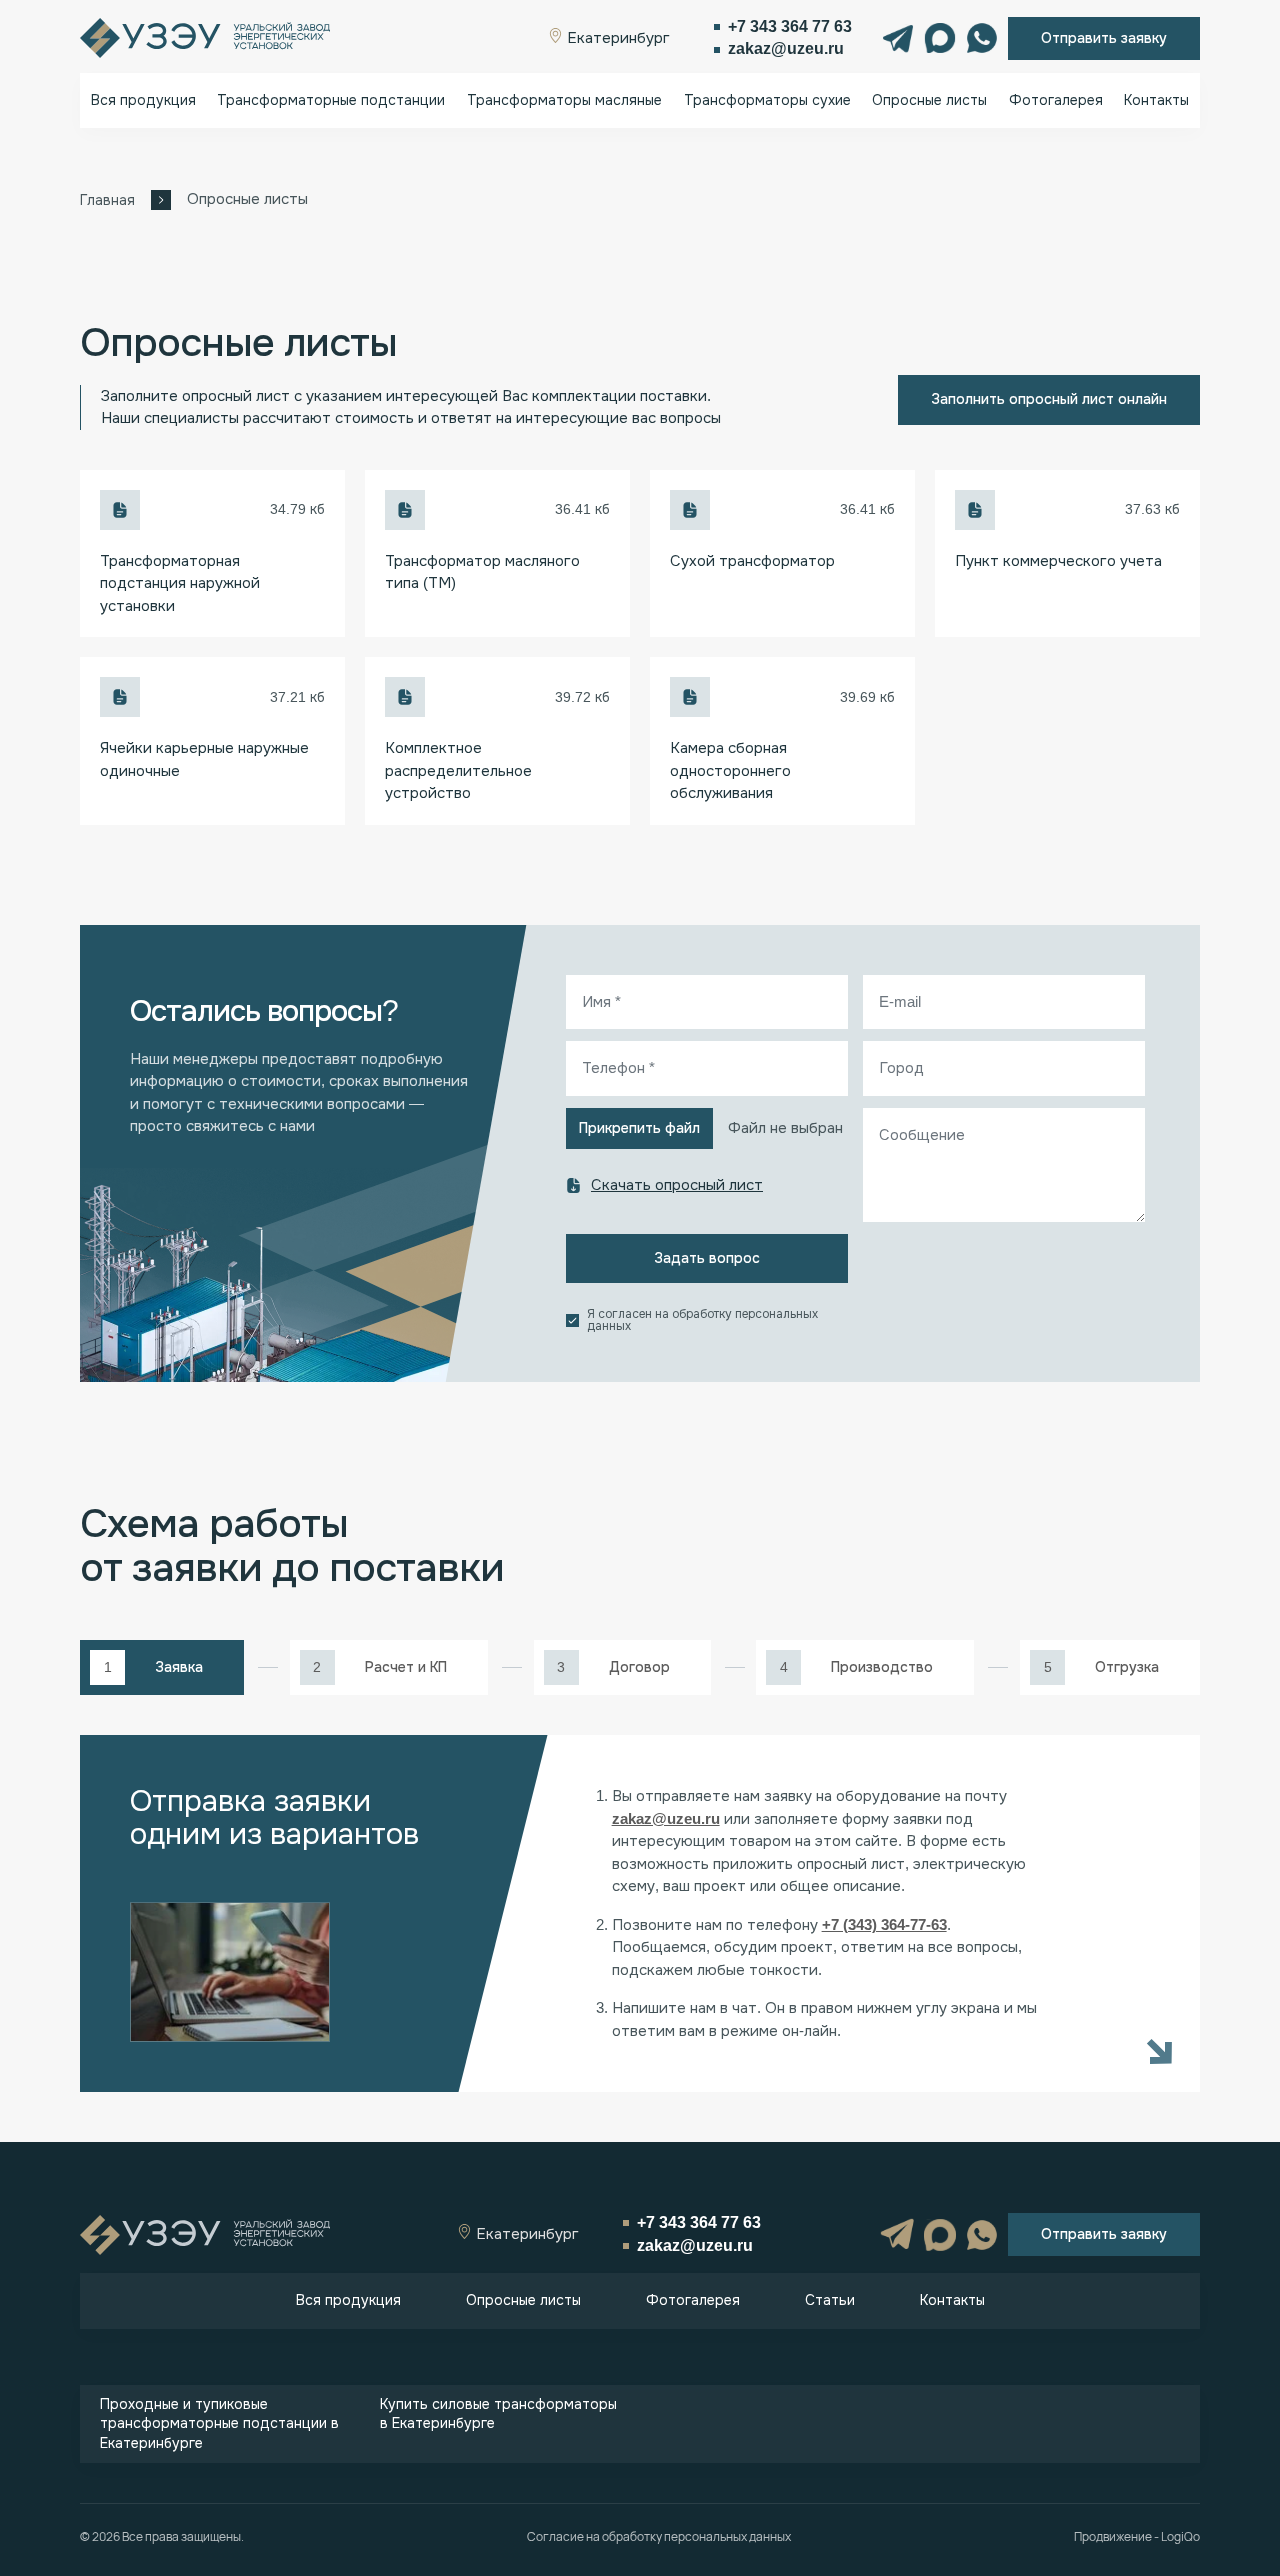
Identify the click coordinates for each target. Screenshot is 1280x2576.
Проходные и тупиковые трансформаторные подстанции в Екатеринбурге (219, 2423)
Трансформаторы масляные (564, 100)
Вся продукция (143, 100)
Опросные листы (929, 100)
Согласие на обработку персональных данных (659, 2537)
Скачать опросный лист (677, 1185)
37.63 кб (1152, 509)
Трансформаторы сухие (767, 100)
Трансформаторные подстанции (331, 100)
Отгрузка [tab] (1127, 1667)
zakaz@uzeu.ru (786, 48)
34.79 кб (297, 509)
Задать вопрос (707, 1258)
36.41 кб (582, 509)
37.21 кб (297, 697)
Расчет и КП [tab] (406, 1667)
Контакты (1156, 100)
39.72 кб (582, 697)
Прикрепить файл (639, 1128)
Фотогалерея (1056, 100)
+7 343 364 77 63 (790, 26)
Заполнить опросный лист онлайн (1049, 399)
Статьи (830, 2300)
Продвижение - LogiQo (1137, 2537)
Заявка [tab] (179, 1667)
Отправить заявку (1104, 38)
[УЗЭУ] (205, 38)
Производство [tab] (882, 1667)
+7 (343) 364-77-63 (884, 1925)
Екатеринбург (616, 38)
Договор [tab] (639, 1667)
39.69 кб (867, 697)
